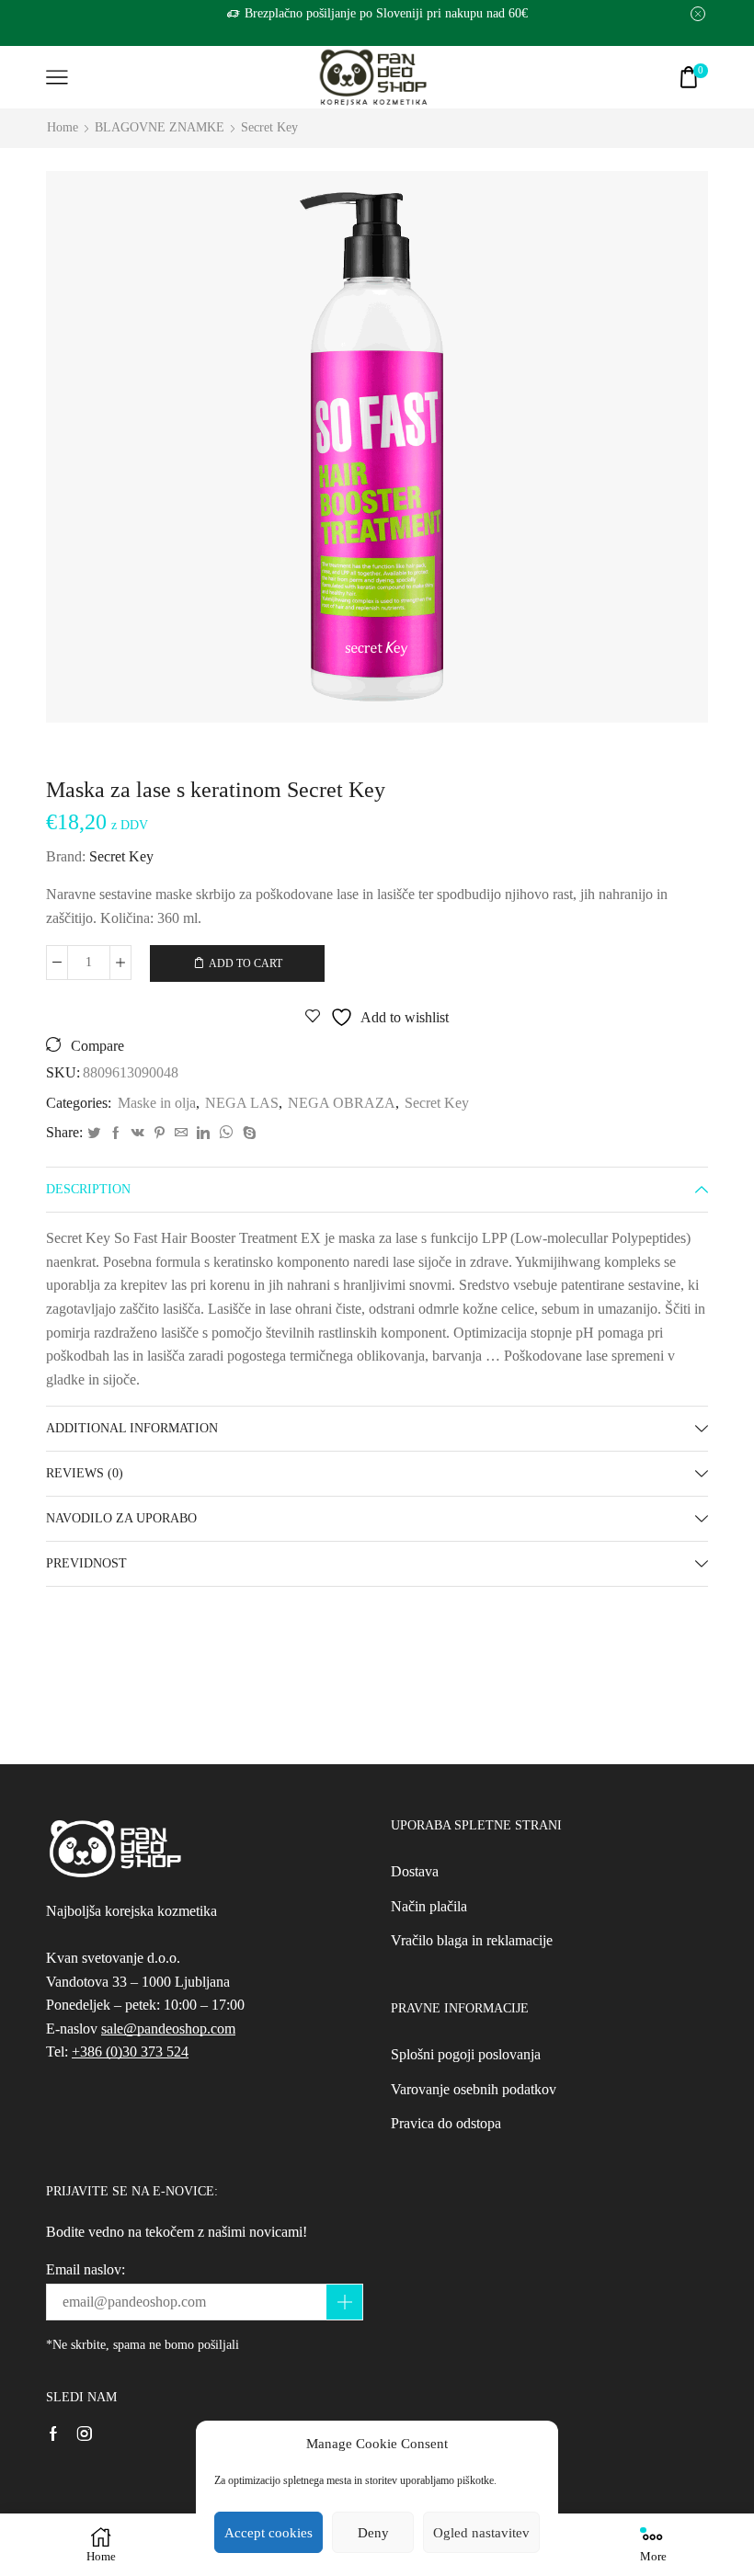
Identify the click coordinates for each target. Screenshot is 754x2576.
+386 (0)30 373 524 (130, 2052)
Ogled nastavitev (481, 2533)
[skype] (247, 1134)
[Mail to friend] (181, 1134)
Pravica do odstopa (446, 2123)
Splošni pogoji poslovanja (466, 2054)
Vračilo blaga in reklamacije (472, 1940)
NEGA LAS (242, 1103)
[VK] (138, 1134)
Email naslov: (86, 2269)
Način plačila (429, 1906)
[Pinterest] (160, 1134)
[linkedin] (203, 1134)
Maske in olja (157, 1103)
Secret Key (269, 127)
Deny (373, 2533)
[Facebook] (116, 1134)
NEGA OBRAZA (342, 1103)
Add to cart (246, 963)
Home (63, 127)
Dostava (415, 1871)
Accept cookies (268, 2533)
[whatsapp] (226, 1134)
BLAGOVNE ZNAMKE (160, 127)
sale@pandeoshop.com (168, 2029)
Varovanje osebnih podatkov (474, 2089)
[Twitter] (94, 1134)
